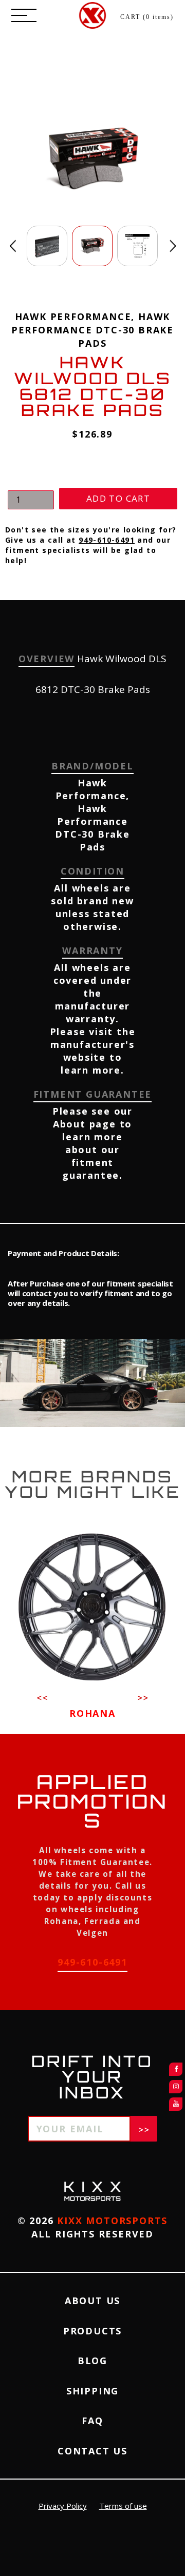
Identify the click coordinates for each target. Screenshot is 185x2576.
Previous (13, 246)
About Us (92, 2301)
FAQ (92, 2421)
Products (92, 2331)
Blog (92, 2361)
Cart (147, 17)
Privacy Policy (63, 2506)
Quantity (26, 481)
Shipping (92, 2391)
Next (173, 246)
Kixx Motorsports (112, 2221)
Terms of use (123, 2506)
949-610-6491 (107, 540)
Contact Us (92, 2451)
